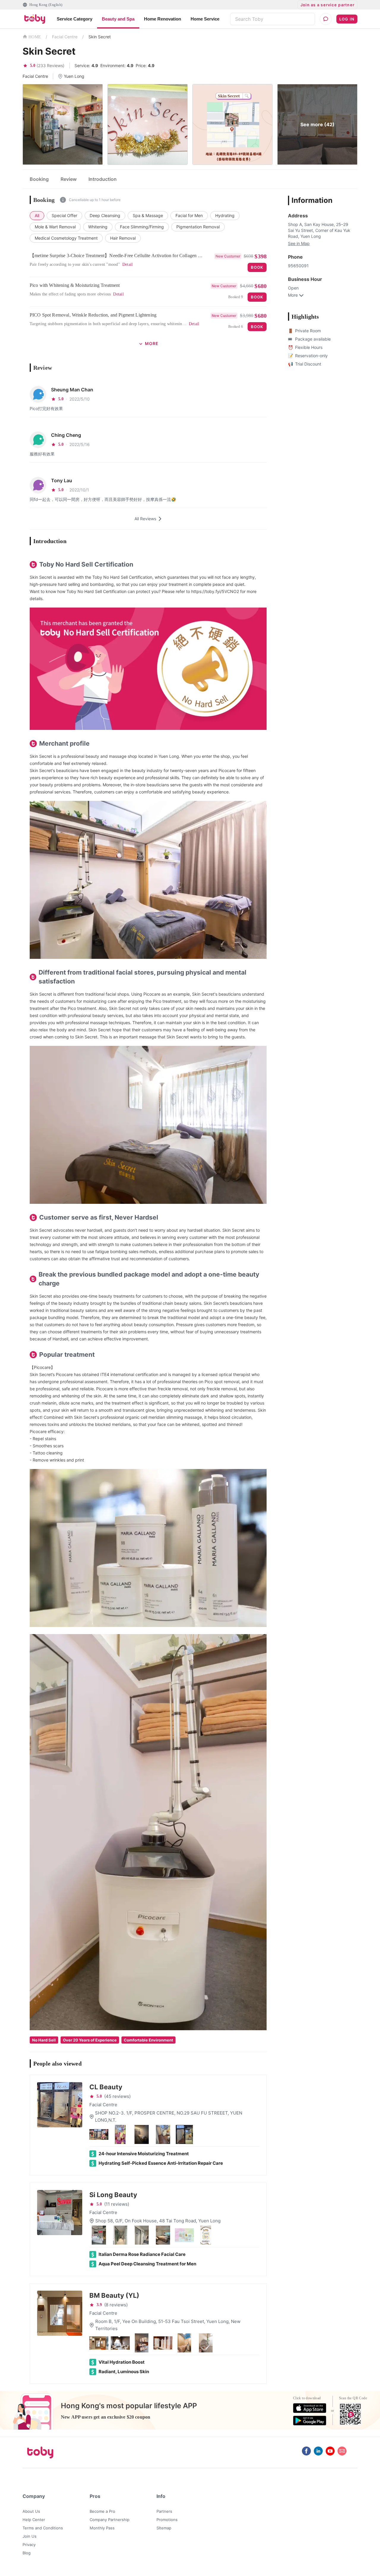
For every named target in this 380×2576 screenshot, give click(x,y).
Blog (27, 2553)
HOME (35, 37)
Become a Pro (102, 2511)
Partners (164, 2511)
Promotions (167, 2520)
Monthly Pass (102, 2528)
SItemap (164, 2528)
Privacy (29, 2545)
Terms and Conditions (43, 2528)
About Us (31, 2511)
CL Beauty (106, 2087)
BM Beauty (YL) (114, 2295)
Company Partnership (110, 2520)
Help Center (34, 2520)
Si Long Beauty (113, 2195)
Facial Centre (65, 37)
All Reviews (145, 519)
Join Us (30, 2536)
